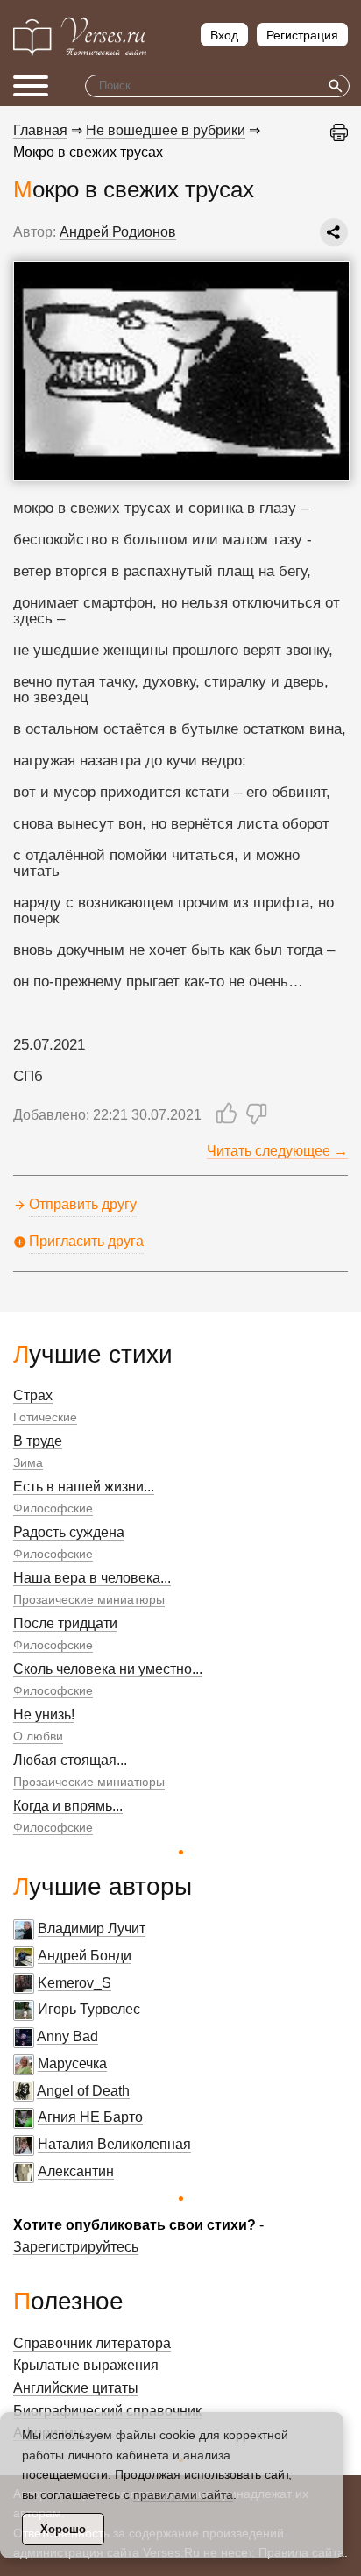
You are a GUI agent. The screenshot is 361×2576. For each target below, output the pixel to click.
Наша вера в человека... (92, 1578)
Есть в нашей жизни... (84, 1487)
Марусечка (72, 2064)
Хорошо (63, 2529)
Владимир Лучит (92, 1928)
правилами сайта (183, 2494)
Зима (28, 1462)
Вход (224, 35)
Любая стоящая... (70, 1760)
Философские (53, 1508)
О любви (38, 1736)
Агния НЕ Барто (90, 2117)
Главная (40, 130)
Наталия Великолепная (114, 2144)
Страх (33, 1395)
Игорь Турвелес (89, 2009)
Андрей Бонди (85, 1956)
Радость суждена (69, 1532)
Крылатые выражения (86, 2365)
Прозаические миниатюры (89, 1599)
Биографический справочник (107, 2411)
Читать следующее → (277, 1151)
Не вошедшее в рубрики (166, 130)
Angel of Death (83, 2091)
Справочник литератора (92, 2343)
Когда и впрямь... (68, 1806)
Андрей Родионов (118, 232)
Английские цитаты (76, 2388)
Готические (45, 1417)
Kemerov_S (74, 1983)
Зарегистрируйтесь (76, 2247)
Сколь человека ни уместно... (108, 1669)
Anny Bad (67, 2036)
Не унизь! (44, 1715)
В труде (38, 1441)
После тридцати (65, 1623)
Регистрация (302, 35)
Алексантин (76, 2171)
